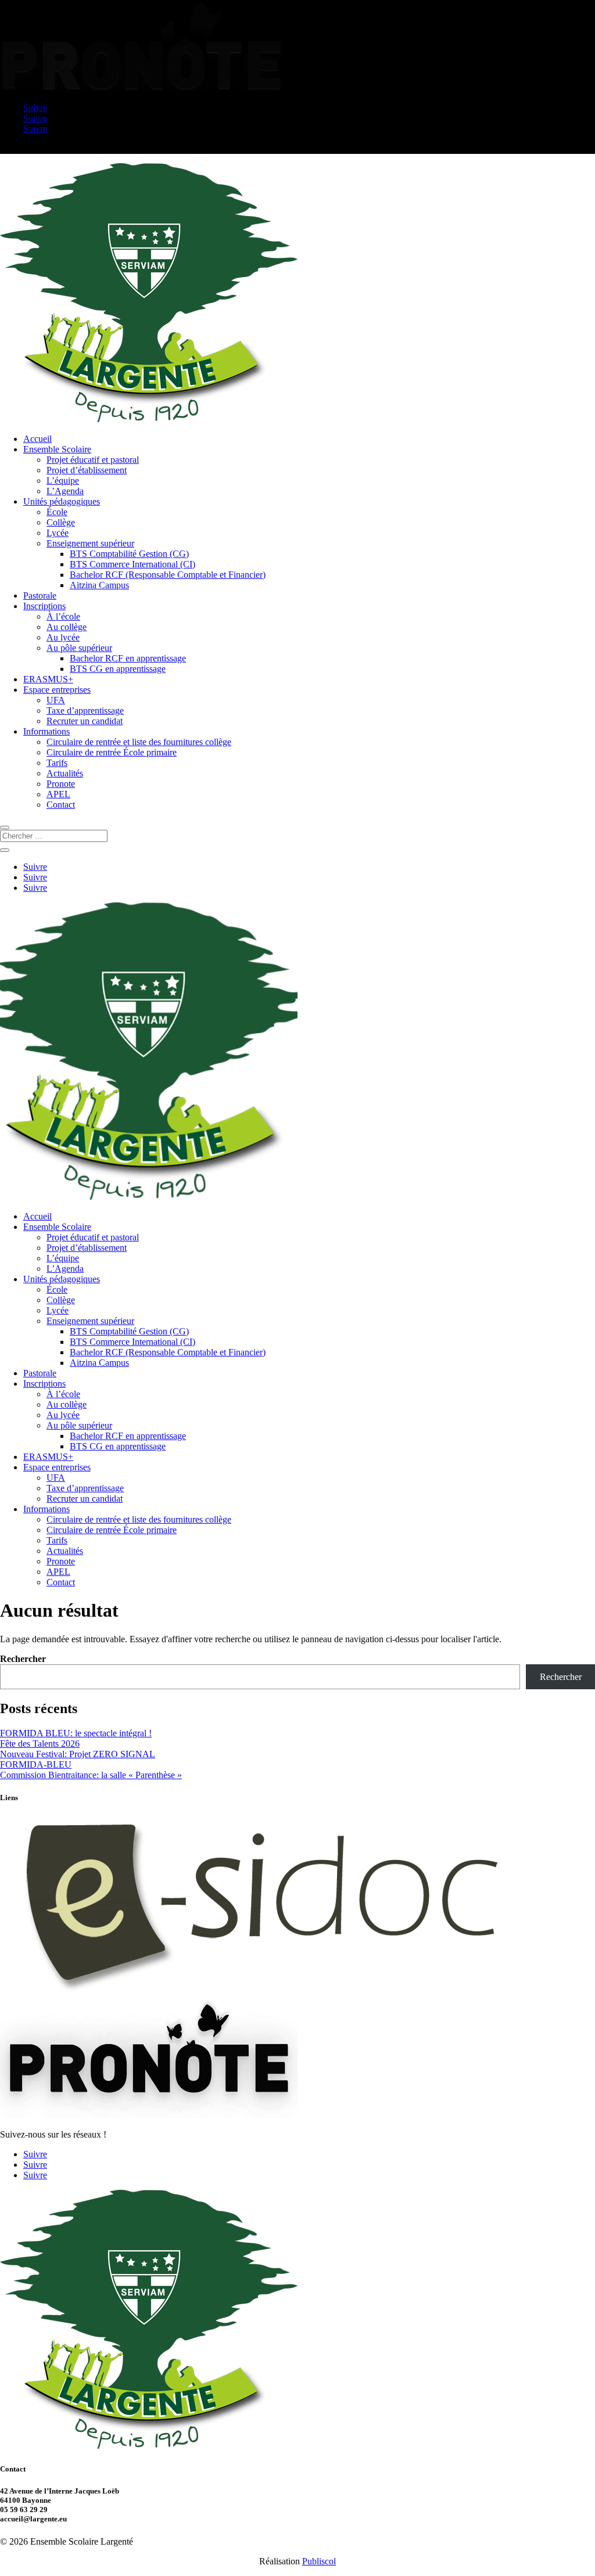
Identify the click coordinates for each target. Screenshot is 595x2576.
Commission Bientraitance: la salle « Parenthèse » (91, 1775)
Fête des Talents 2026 (40, 1744)
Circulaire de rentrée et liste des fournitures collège (139, 742)
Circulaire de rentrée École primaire (112, 752)
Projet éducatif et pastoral (93, 460)
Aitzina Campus (99, 585)
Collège (61, 522)
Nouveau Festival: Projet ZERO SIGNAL (78, 1754)
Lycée (58, 533)
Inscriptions (44, 606)
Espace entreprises (57, 690)
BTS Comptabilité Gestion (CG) (129, 554)
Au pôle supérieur (79, 648)
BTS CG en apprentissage (118, 669)
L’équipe (63, 481)
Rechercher (23, 1659)
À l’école (63, 616)
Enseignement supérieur (90, 543)
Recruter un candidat (85, 721)
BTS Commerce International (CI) (132, 564)
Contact (61, 805)
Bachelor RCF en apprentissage (128, 658)
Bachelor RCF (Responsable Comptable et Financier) (168, 575)
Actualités (65, 773)
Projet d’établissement (87, 470)
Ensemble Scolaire (57, 449)
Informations (46, 731)
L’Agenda (65, 491)
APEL (58, 794)
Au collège (67, 627)
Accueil (37, 439)
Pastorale (40, 596)
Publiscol (319, 2561)
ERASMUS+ (48, 679)
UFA (56, 700)
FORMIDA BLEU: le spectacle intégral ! (76, 1733)
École (57, 512)
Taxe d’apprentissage (85, 710)
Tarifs (57, 763)
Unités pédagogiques (62, 501)
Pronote (61, 784)
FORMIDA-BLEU (36, 1764)
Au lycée (63, 637)
